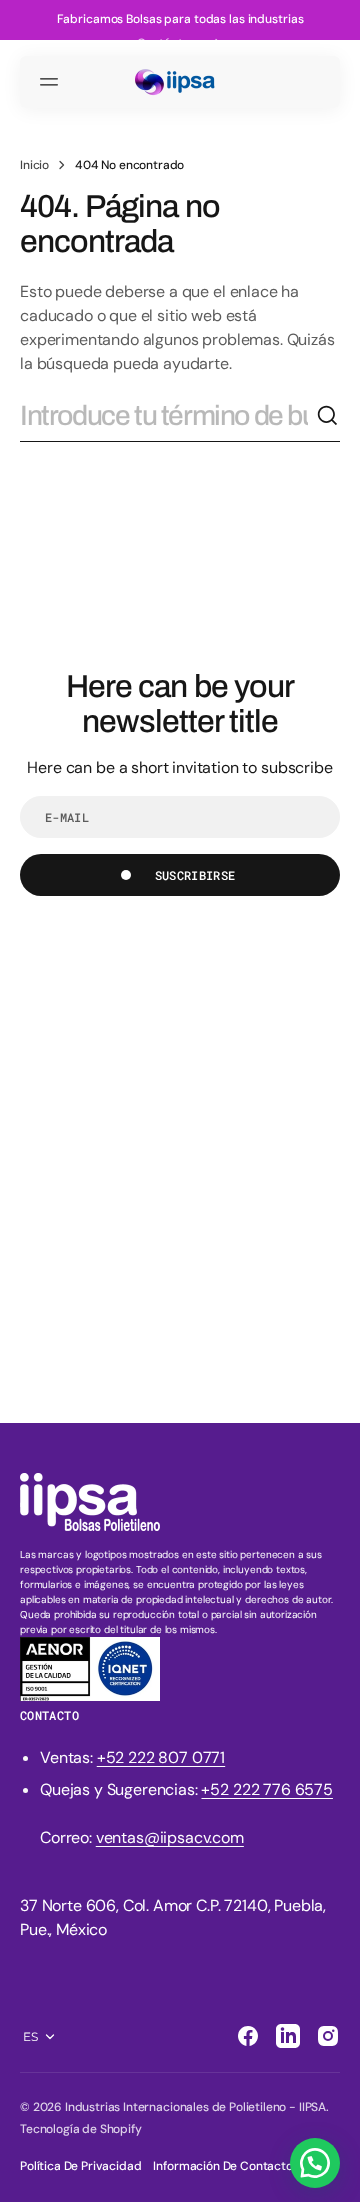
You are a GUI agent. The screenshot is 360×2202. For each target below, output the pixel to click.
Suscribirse (195, 875)
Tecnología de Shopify (81, 2129)
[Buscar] (328, 416)
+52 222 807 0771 (161, 1757)
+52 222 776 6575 (266, 1789)
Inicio (34, 165)
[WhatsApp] (315, 2163)
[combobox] (168, 416)
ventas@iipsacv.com (170, 1837)
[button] (52, 82)
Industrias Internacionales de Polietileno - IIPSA (195, 2107)
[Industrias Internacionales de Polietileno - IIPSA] (180, 82)
